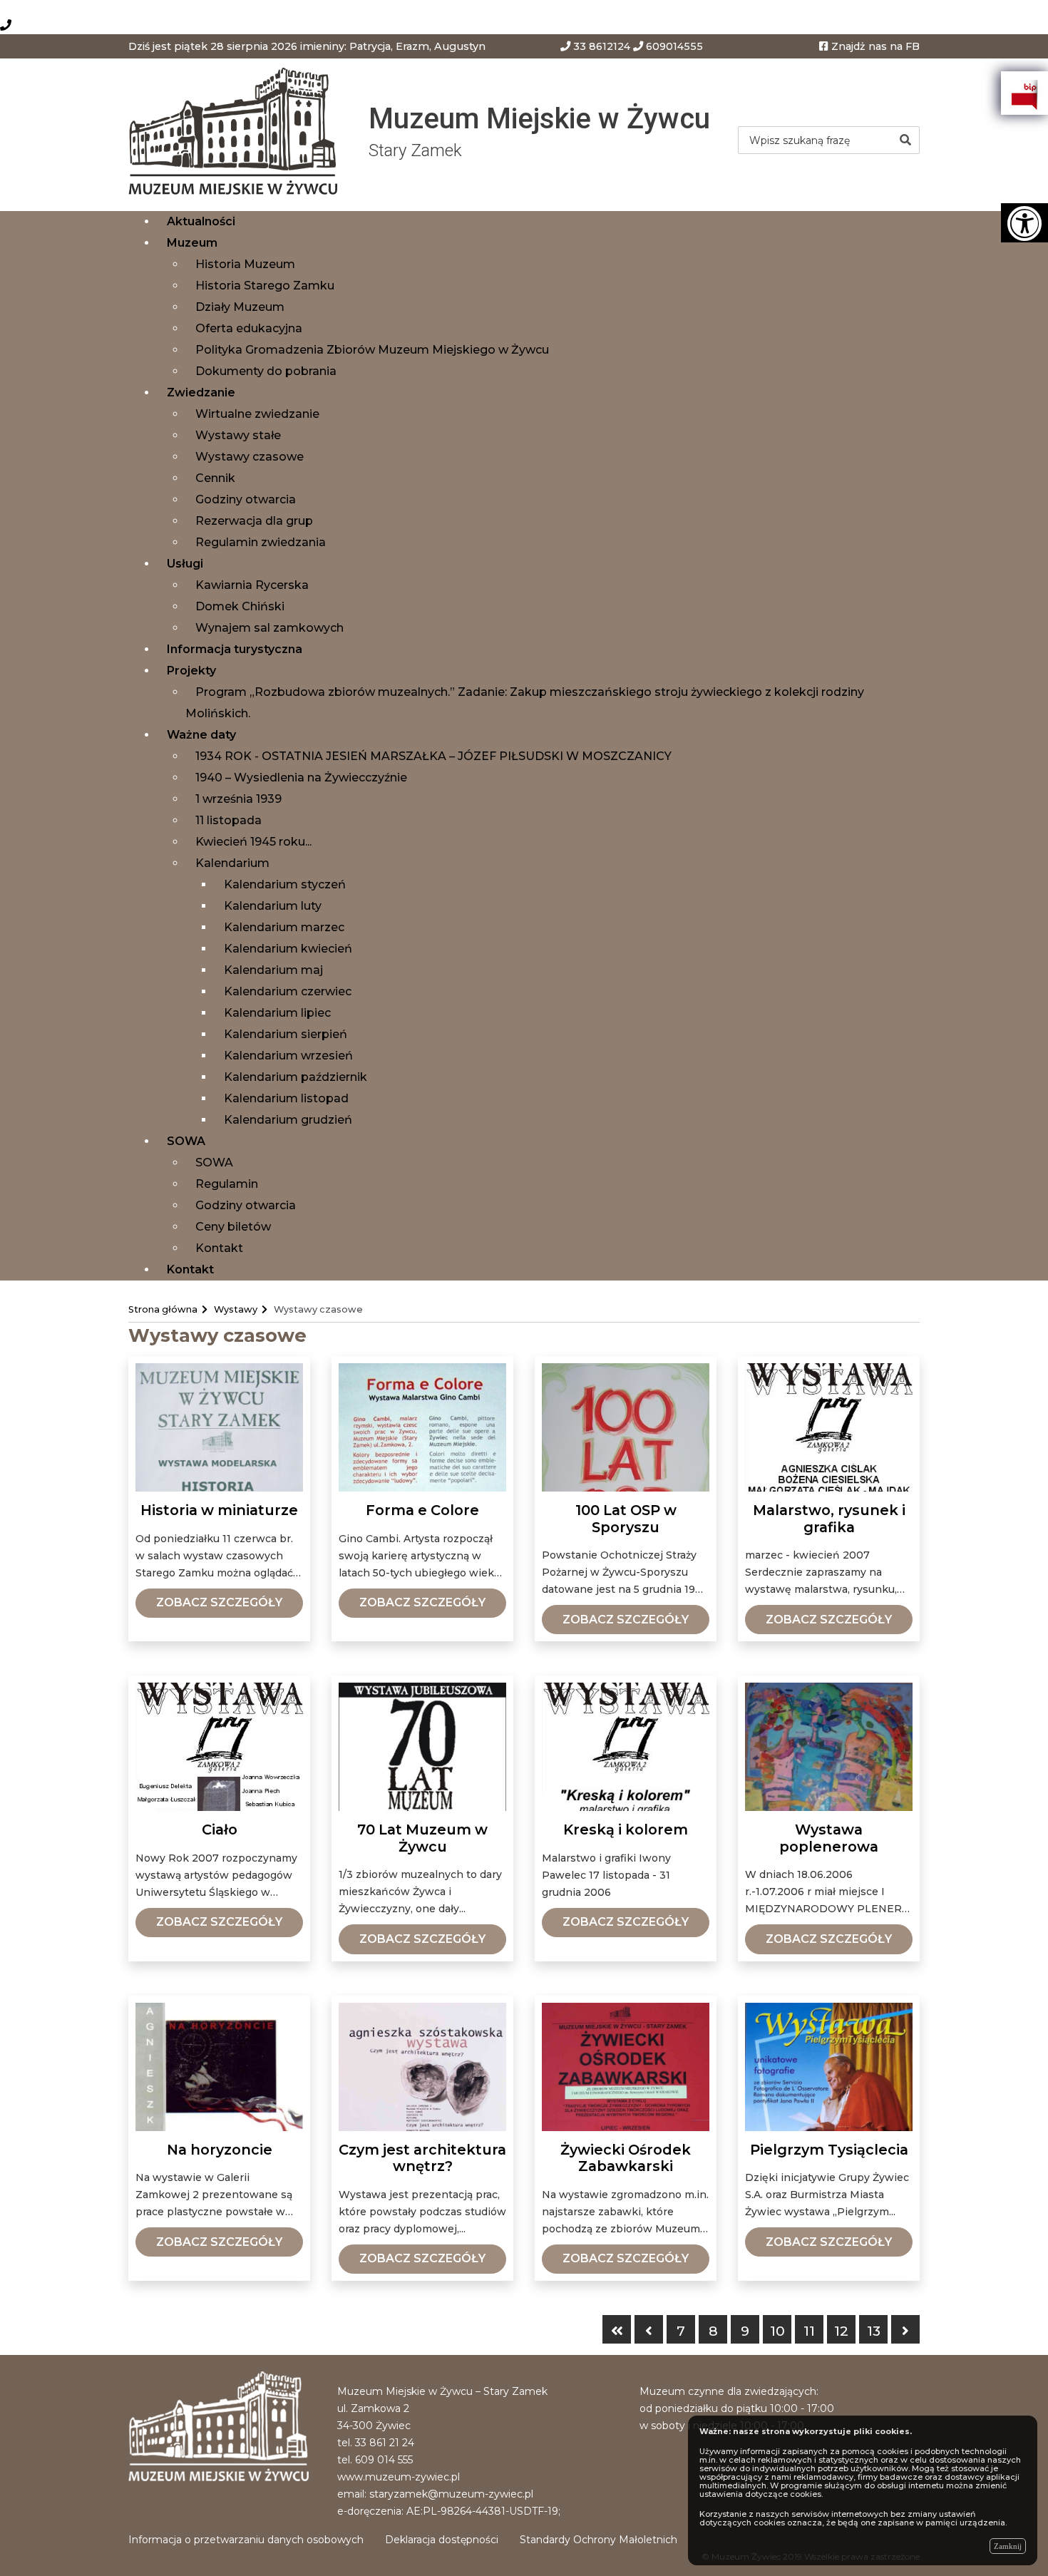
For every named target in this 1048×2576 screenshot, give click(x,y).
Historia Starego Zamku (265, 286)
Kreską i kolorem (626, 1830)
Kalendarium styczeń (285, 884)
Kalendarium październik (296, 1077)
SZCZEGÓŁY (219, 1602)
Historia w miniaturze (219, 1510)
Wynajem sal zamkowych (269, 628)
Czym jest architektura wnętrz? (422, 2159)
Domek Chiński (240, 606)
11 (809, 2331)
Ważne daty (201, 735)
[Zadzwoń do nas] (6, 25)
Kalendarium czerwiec (288, 991)
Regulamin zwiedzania (261, 542)
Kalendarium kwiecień (288, 949)
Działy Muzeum (240, 307)
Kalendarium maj (273, 970)
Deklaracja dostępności (442, 2540)
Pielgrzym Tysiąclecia (829, 2150)
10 (777, 2331)
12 (841, 2331)
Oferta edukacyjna (249, 328)
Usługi (185, 564)
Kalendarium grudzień (288, 1120)
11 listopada (228, 820)
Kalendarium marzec (284, 927)
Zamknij (1008, 2546)
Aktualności (201, 221)
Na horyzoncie (220, 2150)
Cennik (215, 478)
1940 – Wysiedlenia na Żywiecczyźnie (301, 778)
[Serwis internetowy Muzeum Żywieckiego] (238, 134)
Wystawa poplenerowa (829, 1838)
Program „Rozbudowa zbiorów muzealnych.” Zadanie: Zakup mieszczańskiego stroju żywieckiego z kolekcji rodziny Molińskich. (525, 703)
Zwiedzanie (201, 392)
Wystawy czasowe (250, 457)
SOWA (186, 1141)
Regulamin (227, 1184)
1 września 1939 (238, 799)
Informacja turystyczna (235, 649)
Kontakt (219, 1248)
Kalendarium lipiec (277, 1013)
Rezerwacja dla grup (254, 521)
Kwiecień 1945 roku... (253, 842)
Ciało (220, 1830)
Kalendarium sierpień (286, 1034)
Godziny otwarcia (246, 499)
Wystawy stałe (238, 435)
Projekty (191, 671)
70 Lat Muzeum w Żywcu (422, 1838)
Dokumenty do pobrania (266, 371)
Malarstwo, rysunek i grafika (829, 1519)
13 (874, 2331)
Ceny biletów (233, 1227)
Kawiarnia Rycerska (252, 585)
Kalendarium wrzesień (288, 1056)
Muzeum (192, 243)
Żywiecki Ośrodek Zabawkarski (626, 2159)
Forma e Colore (422, 1510)
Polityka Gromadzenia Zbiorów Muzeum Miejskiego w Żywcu (372, 350)
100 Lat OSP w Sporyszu (626, 1519)
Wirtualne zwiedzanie (257, 414)
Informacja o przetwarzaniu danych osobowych (246, 2540)
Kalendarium (232, 863)
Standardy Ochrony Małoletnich (599, 2540)
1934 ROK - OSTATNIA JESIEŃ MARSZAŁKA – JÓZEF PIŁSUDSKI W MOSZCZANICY (433, 756)
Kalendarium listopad (286, 1098)
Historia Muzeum (245, 264)
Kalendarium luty (273, 906)
